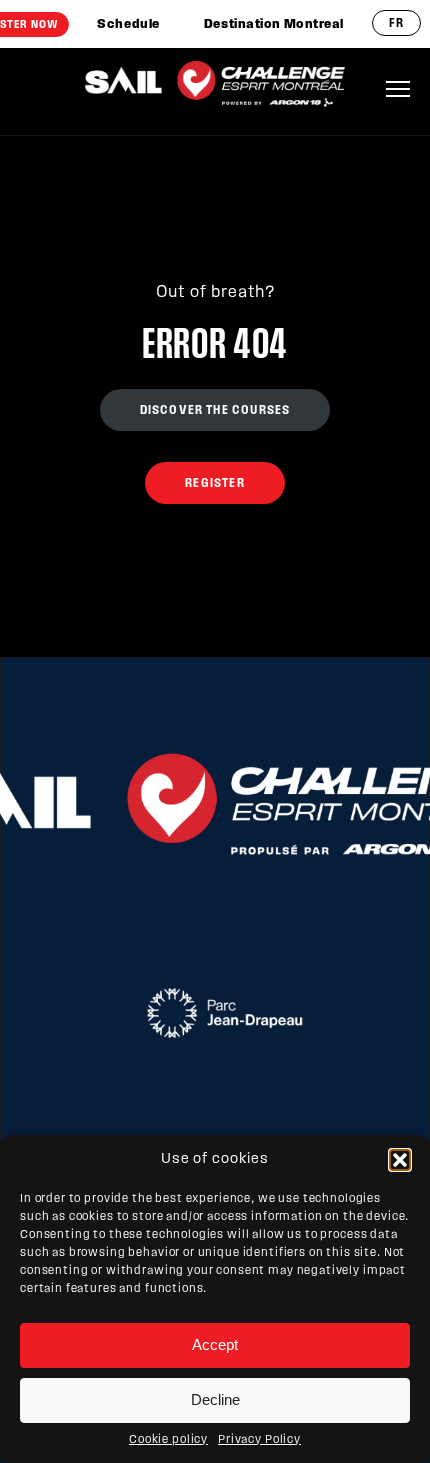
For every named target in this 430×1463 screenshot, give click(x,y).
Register (214, 483)
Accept (215, 1344)
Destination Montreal (274, 24)
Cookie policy (168, 1440)
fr (396, 23)
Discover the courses (215, 410)
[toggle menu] (398, 89)
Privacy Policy (259, 1440)
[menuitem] (128, 24)
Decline (215, 1399)
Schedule (128, 24)
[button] (400, 1160)
